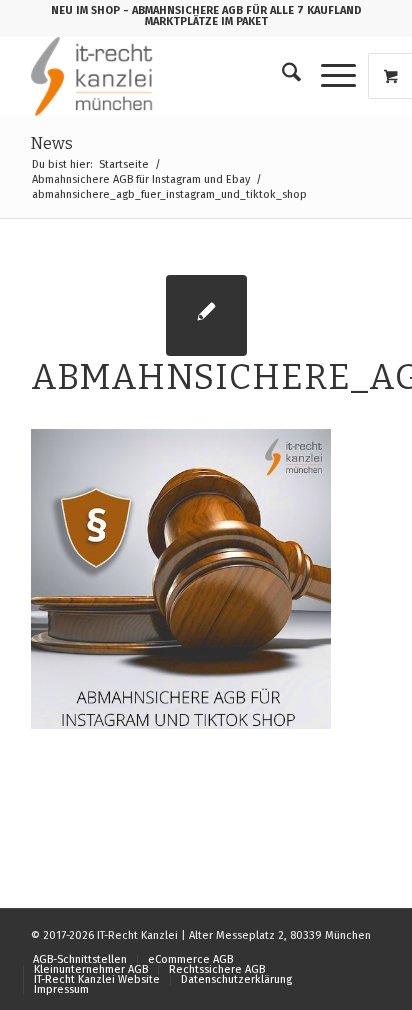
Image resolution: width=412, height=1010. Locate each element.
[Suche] (281, 76)
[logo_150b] (171, 76)
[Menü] (328, 76)
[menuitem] (281, 76)
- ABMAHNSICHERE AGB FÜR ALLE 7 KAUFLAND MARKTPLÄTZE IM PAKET (242, 16)
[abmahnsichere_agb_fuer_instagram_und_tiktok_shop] (206, 315)
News (52, 143)
